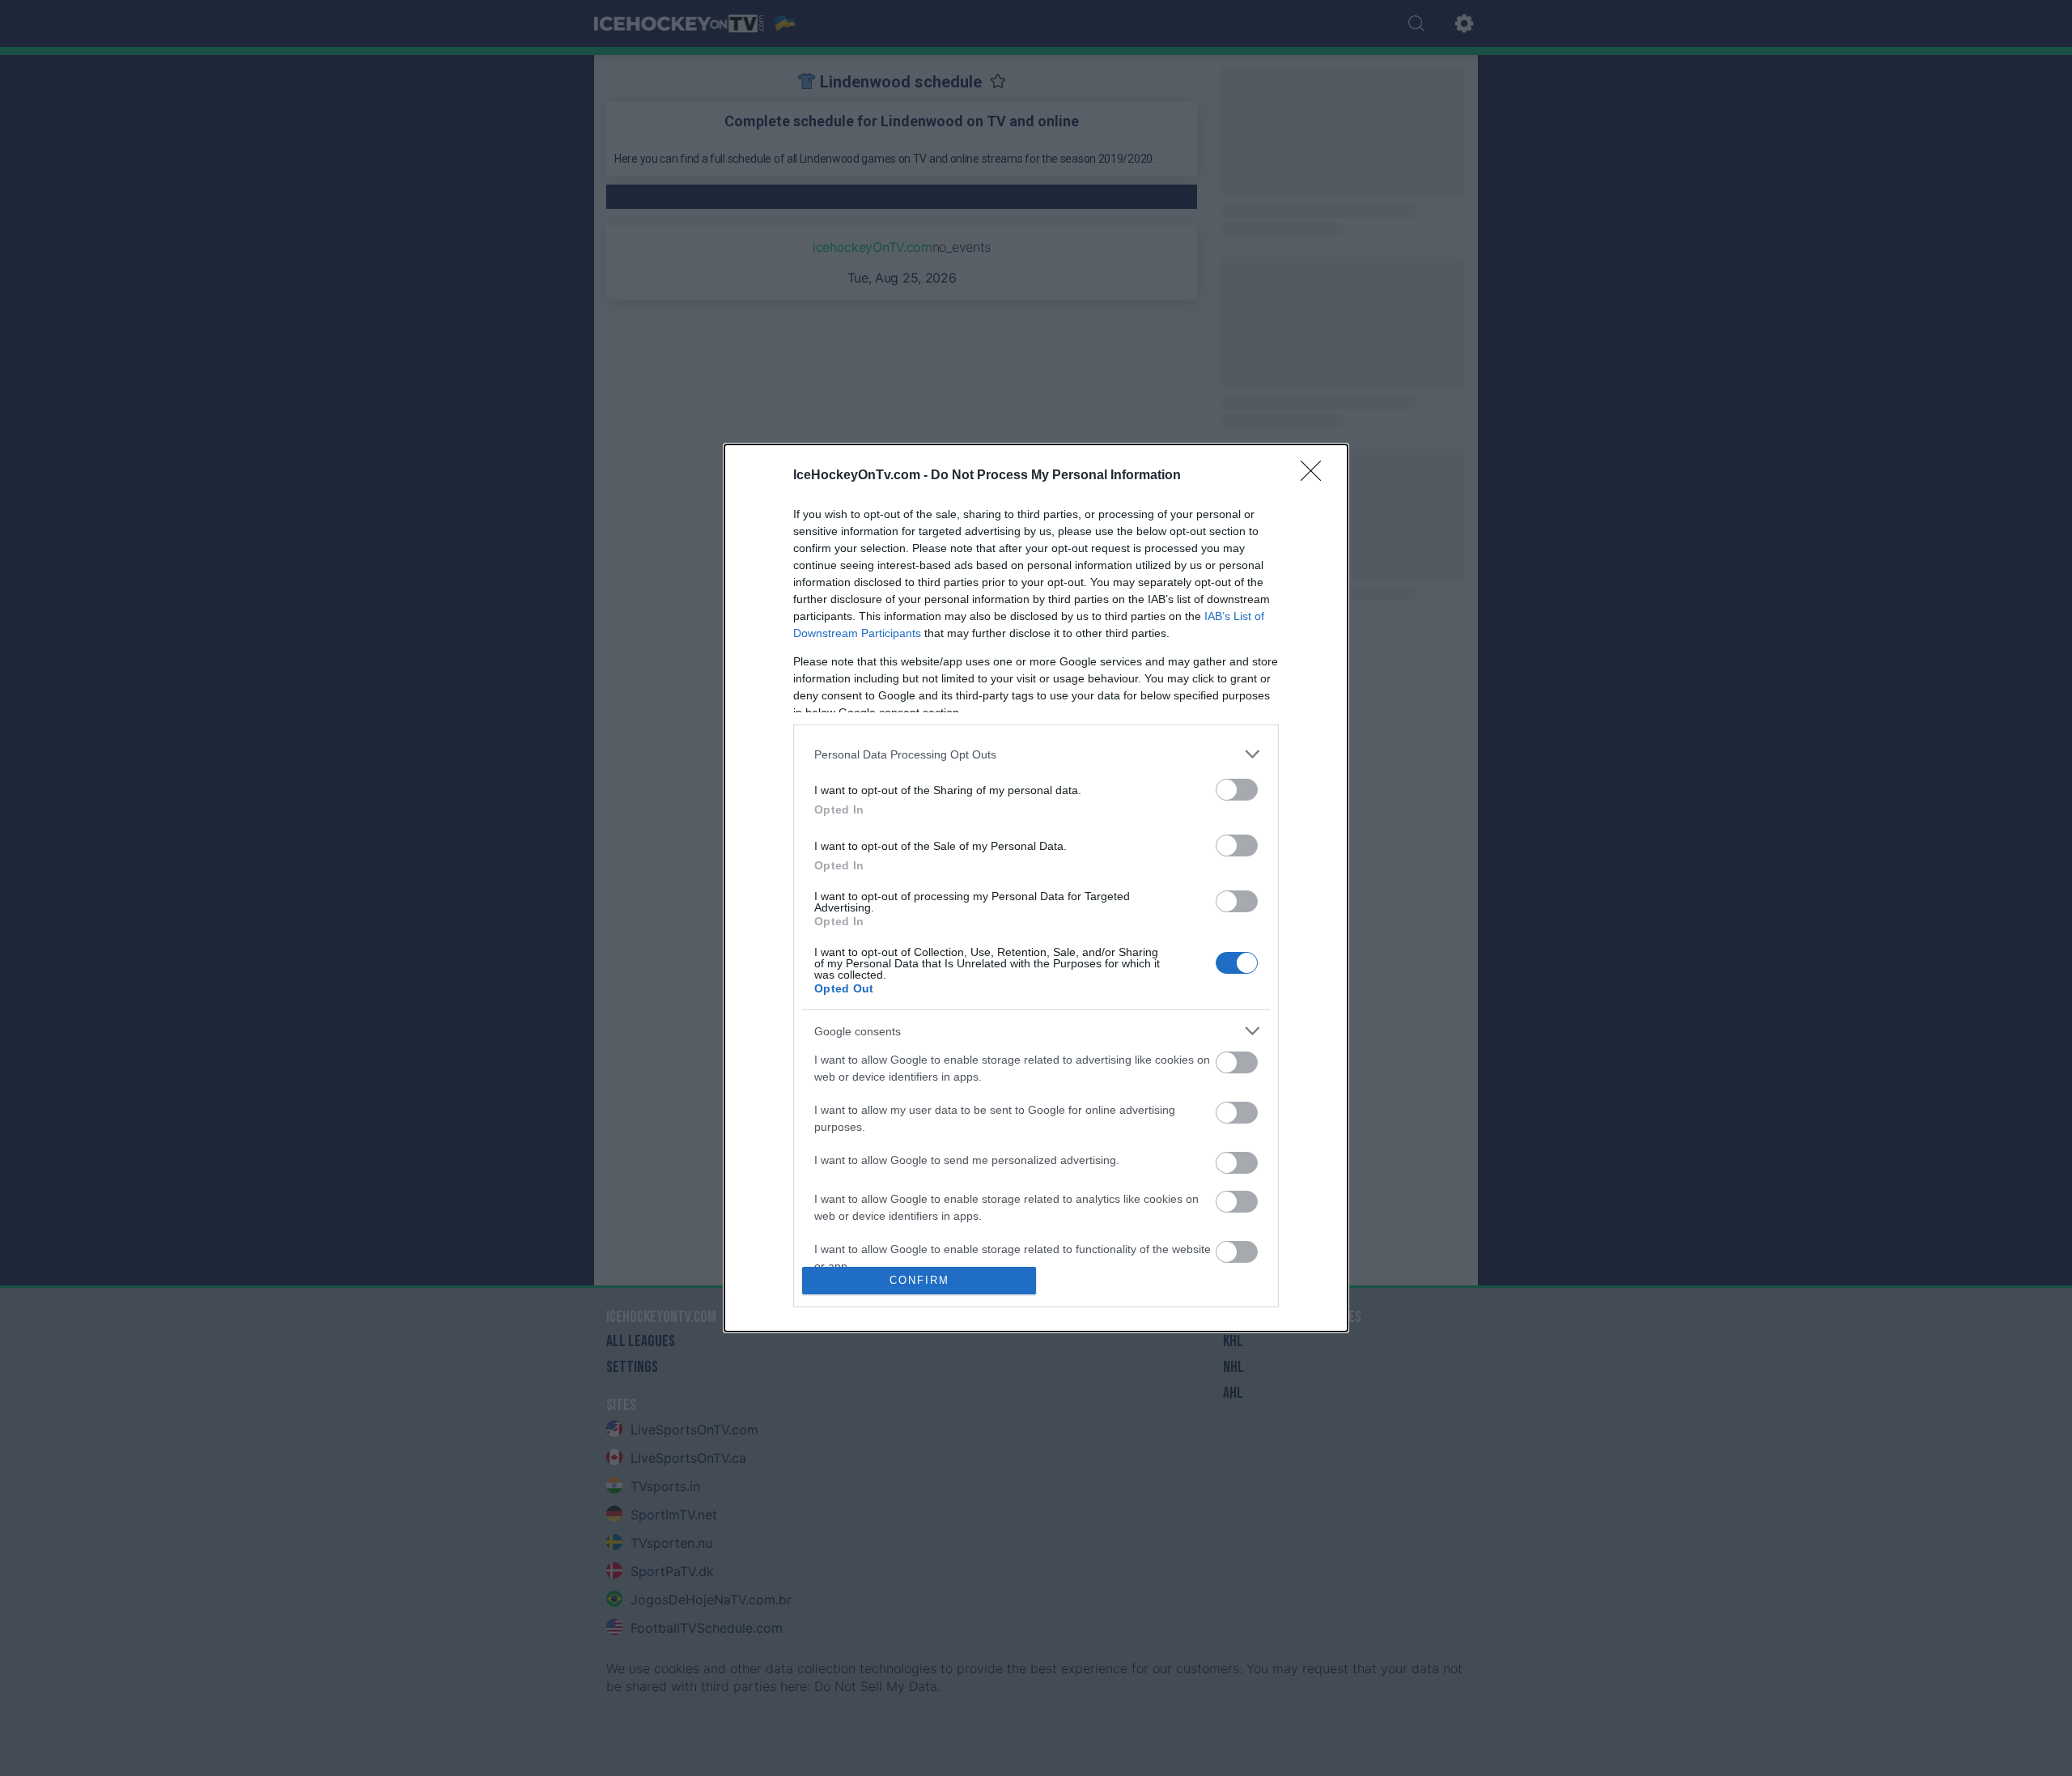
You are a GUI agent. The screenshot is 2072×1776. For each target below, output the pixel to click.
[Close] (1316, 476)
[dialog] (1036, 888)
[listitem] (1036, 754)
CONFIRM (919, 1280)
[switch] (1237, 790)
